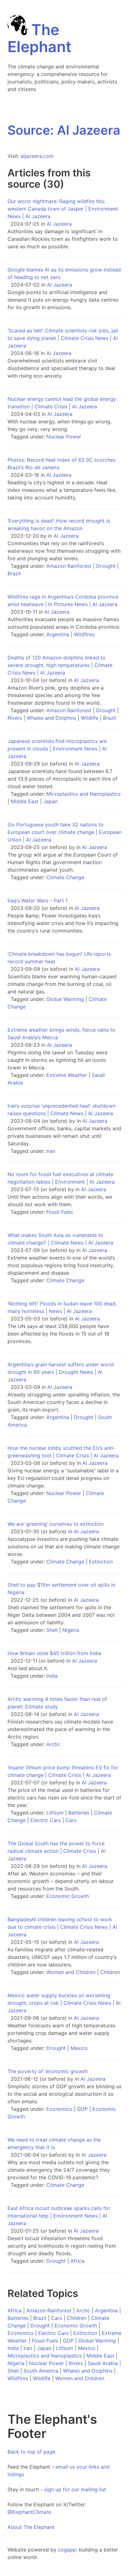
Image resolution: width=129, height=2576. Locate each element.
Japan (50, 801)
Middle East (25, 801)
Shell (52, 1630)
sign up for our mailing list (75, 2489)
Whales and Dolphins (51, 718)
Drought (106, 566)
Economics (59, 2109)
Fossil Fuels (60, 1212)
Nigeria (71, 1630)
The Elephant (39, 38)
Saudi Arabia (103, 2363)
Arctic (53, 1744)
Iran (51, 1151)
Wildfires (84, 634)
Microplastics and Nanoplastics (83, 794)
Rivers (15, 718)
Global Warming (65, 999)
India (52, 1676)
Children (110, 1972)
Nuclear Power (64, 437)
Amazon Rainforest (69, 566)
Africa (77, 2261)
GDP (82, 2109)
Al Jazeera (59, 224)
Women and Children (71, 1972)
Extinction (101, 1562)
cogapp (67, 2550)
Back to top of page (31, 2452)
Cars (71, 1820)
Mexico (79, 2048)
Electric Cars (46, 1820)
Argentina (58, 634)
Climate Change (65, 877)
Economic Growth (68, 1896)
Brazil (14, 573)
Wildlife (90, 718)
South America (41, 2371)
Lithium (55, 1813)
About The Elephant (31, 2527)
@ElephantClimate (29, 2512)
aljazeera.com (37, 156)
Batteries (79, 1813)
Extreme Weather (67, 1075)
